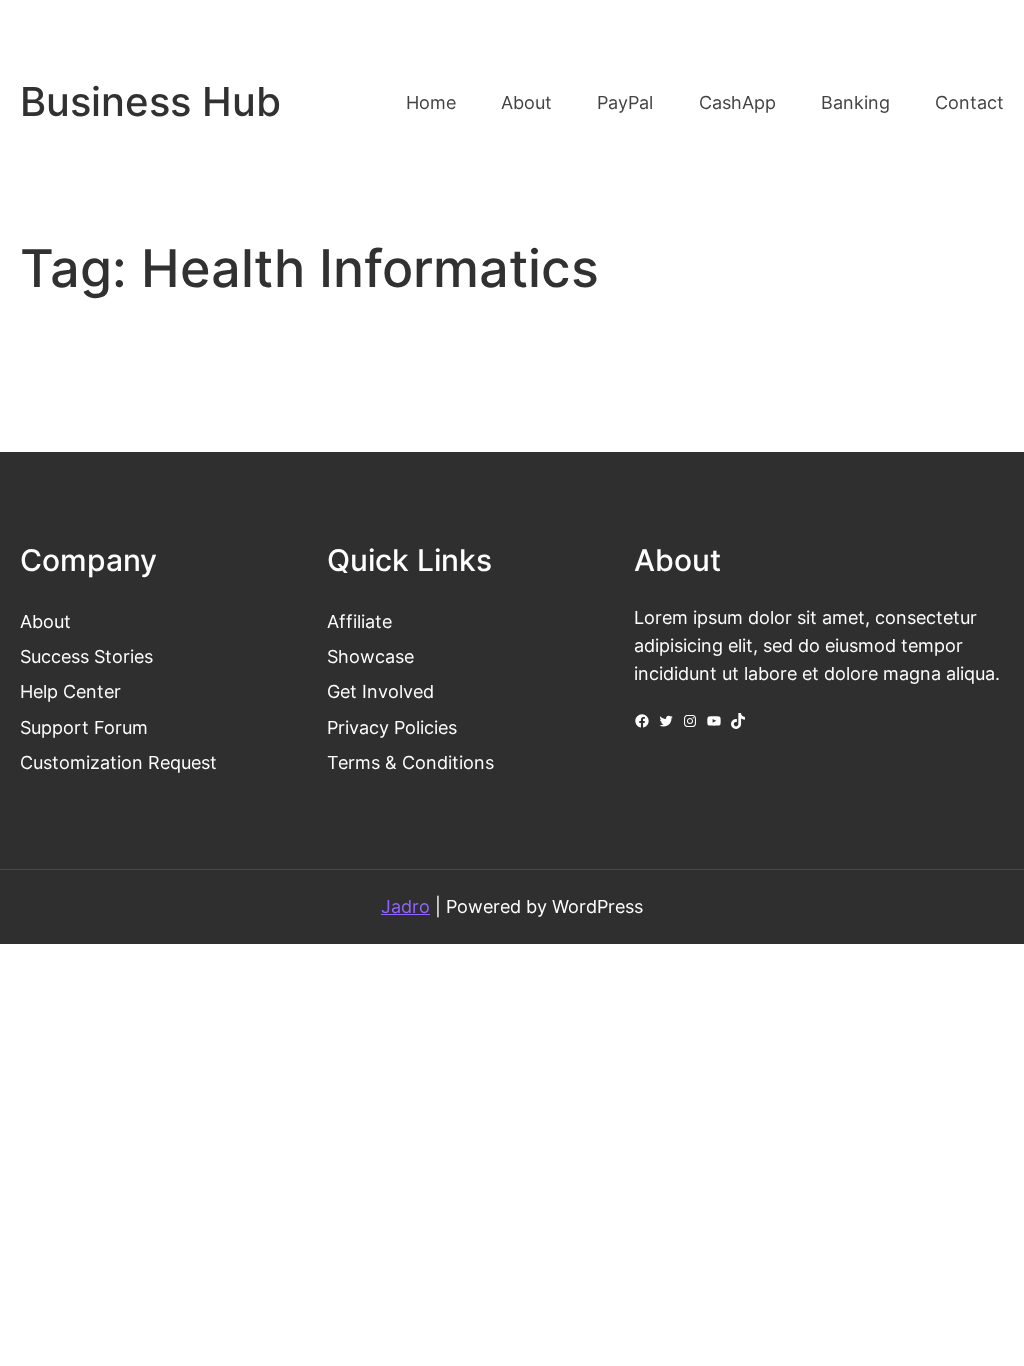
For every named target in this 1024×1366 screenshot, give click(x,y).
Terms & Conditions (410, 762)
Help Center (70, 691)
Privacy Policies (392, 727)
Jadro (405, 906)
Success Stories (86, 656)
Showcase (370, 656)
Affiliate (359, 621)
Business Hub (150, 102)
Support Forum (84, 727)
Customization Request (118, 762)
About (45, 621)
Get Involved (380, 691)
